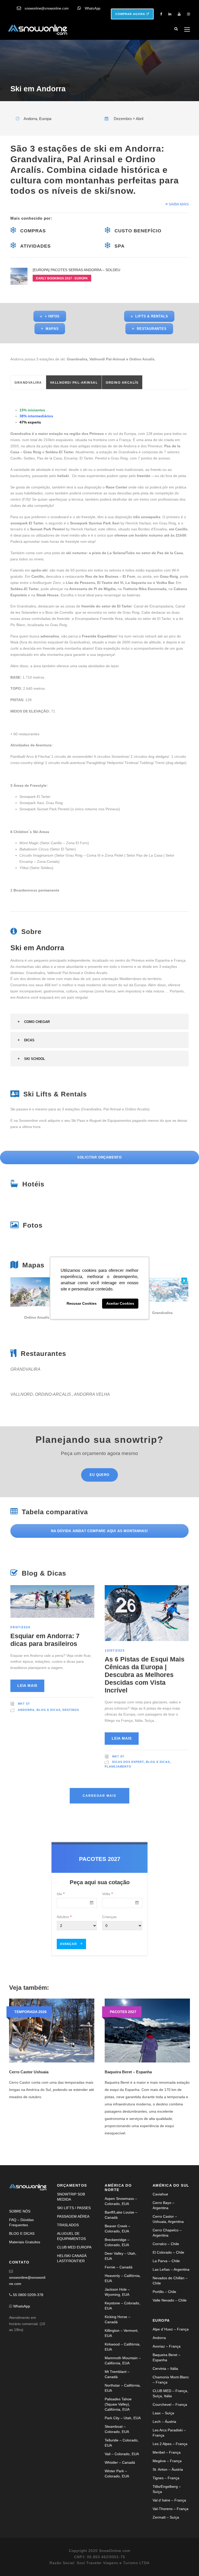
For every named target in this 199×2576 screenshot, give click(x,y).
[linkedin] (170, 14)
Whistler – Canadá (120, 2462)
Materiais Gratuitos (25, 2242)
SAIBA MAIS (178, 204)
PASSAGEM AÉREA (73, 2216)
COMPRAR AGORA (131, 14)
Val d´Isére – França (169, 2500)
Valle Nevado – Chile (170, 2300)
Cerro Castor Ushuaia (29, 2072)
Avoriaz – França (167, 2346)
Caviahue (160, 2194)
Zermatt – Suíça (166, 2517)
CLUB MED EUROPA (74, 2247)
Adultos (64, 1917)
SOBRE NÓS (20, 2211)
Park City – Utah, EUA (123, 2418)
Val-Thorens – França (170, 2509)
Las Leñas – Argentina (171, 2269)
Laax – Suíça (163, 2413)
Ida (61, 1894)
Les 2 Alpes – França (170, 2444)
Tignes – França (166, 2478)
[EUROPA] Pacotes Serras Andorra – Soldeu (76, 270)
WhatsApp (93, 8)
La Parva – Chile (166, 2261)
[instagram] (189, 14)
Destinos (71, 1710)
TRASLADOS (68, 2225)
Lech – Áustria (164, 2422)
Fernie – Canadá (119, 2267)
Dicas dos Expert (128, 1762)
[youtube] (179, 14)
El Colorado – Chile (168, 2252)
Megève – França (167, 2461)
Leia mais (27, 1686)
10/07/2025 (115, 1651)
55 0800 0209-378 (28, 2295)
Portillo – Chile (164, 2292)
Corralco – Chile (166, 2244)
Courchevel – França (170, 2404)
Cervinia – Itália (165, 2369)
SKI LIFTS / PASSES (74, 2208)
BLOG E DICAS (22, 2233)
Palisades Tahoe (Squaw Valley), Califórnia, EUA (118, 2404)
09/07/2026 (20, 1627)
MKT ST (24, 1704)
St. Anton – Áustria (168, 2469)
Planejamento (118, 1766)
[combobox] (77, 1903)
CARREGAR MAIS (99, 1796)
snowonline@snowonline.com (47, 8)
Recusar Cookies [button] (82, 1304)
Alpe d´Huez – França (171, 2329)
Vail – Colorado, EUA (122, 2454)
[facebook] (161, 14)
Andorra (26, 1710)
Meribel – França (167, 2452)
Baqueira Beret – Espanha (128, 2072)
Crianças (109, 1917)
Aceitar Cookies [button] (120, 1304)
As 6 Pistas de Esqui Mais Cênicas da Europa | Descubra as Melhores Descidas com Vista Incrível (145, 1675)
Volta (107, 1894)
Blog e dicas (48, 1710)
